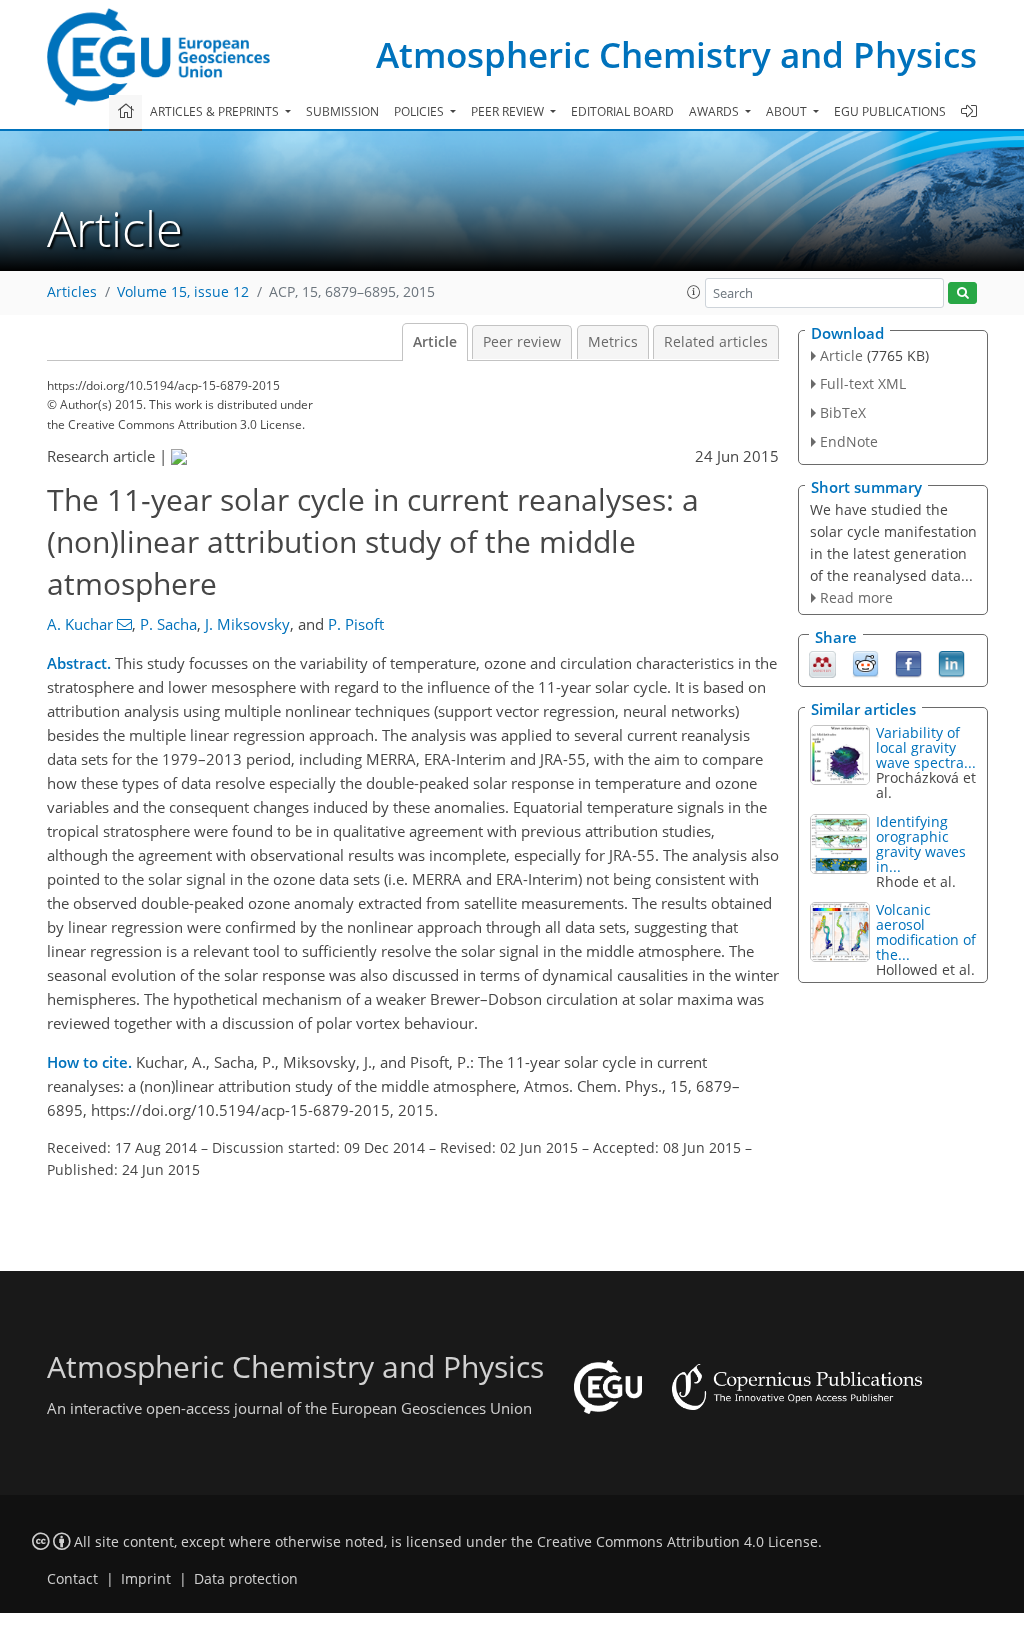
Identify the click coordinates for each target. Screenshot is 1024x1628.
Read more (856, 597)
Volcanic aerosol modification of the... (926, 932)
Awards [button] (715, 111)
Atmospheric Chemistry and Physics (676, 54)
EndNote (849, 441)
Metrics (613, 342)
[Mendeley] (822, 663)
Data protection (246, 1579)
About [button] (788, 111)
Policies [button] (420, 111)
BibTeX (843, 412)
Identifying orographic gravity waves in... (921, 844)
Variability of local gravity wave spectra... (926, 747)
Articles (72, 292)
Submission (342, 111)
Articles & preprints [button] (216, 111)
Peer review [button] (509, 111)
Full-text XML (863, 383)
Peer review (522, 342)
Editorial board (622, 111)
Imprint (146, 1579)
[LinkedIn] (951, 663)
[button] (694, 292)
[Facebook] (908, 663)
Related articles (716, 342)
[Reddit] (865, 663)
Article (435, 342)
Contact (72, 1579)
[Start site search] (962, 293)
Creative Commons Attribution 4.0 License (677, 1542)
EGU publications (890, 111)
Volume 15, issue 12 (183, 292)
